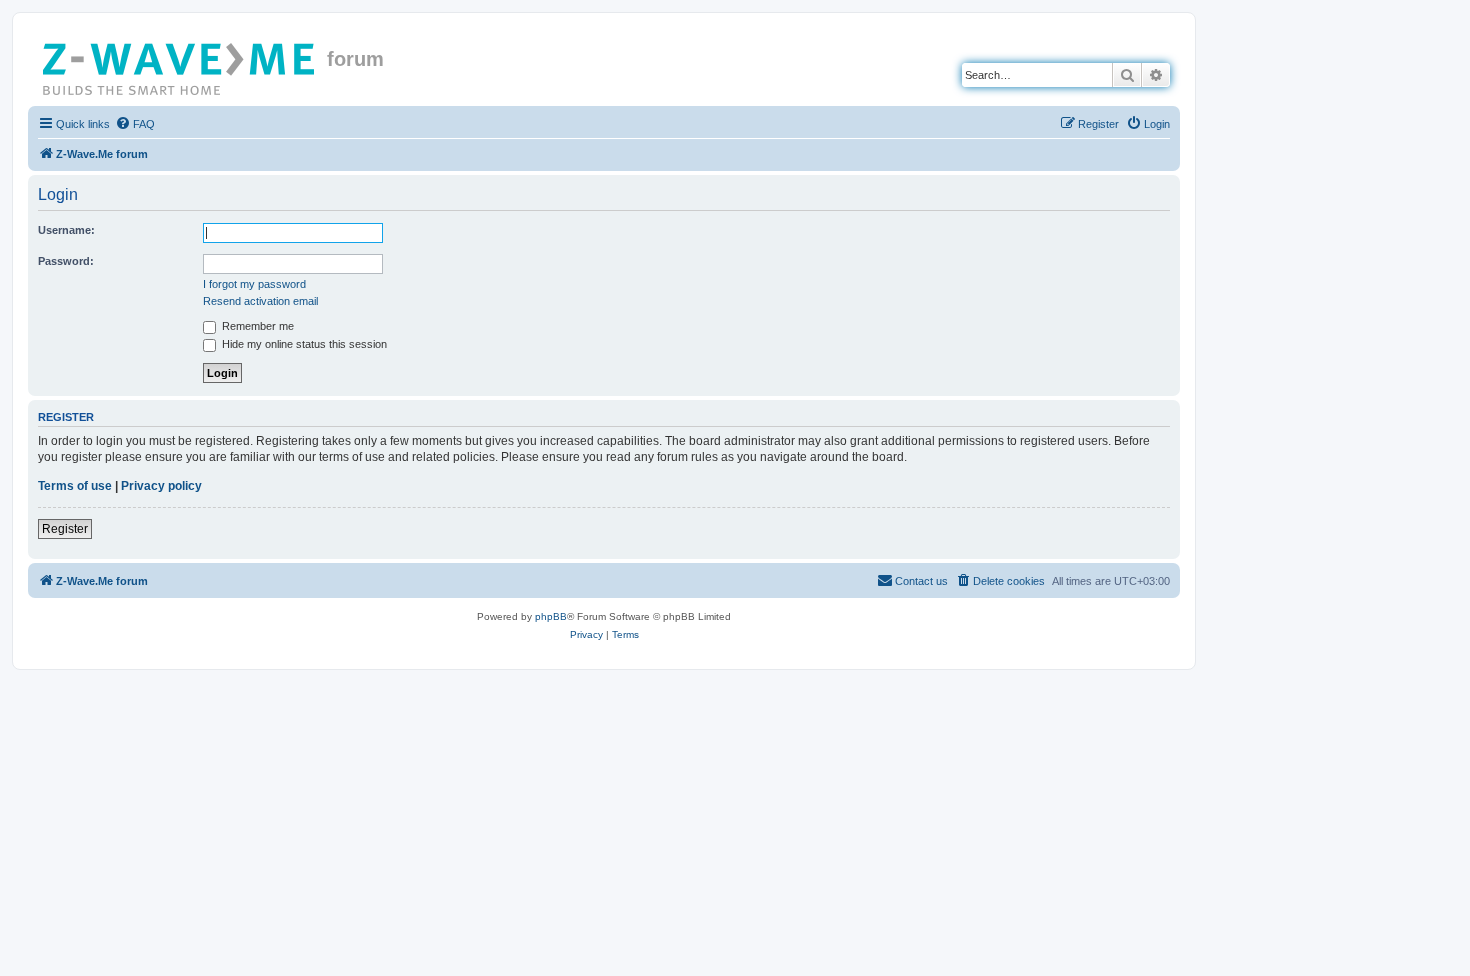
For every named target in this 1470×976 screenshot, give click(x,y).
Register (65, 529)
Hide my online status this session (303, 344)
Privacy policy (161, 486)
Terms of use (75, 486)
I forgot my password (254, 284)
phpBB (551, 616)
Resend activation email (260, 301)
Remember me (256, 326)
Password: (66, 261)
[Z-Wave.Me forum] (180, 65)
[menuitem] (135, 124)
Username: (66, 230)
